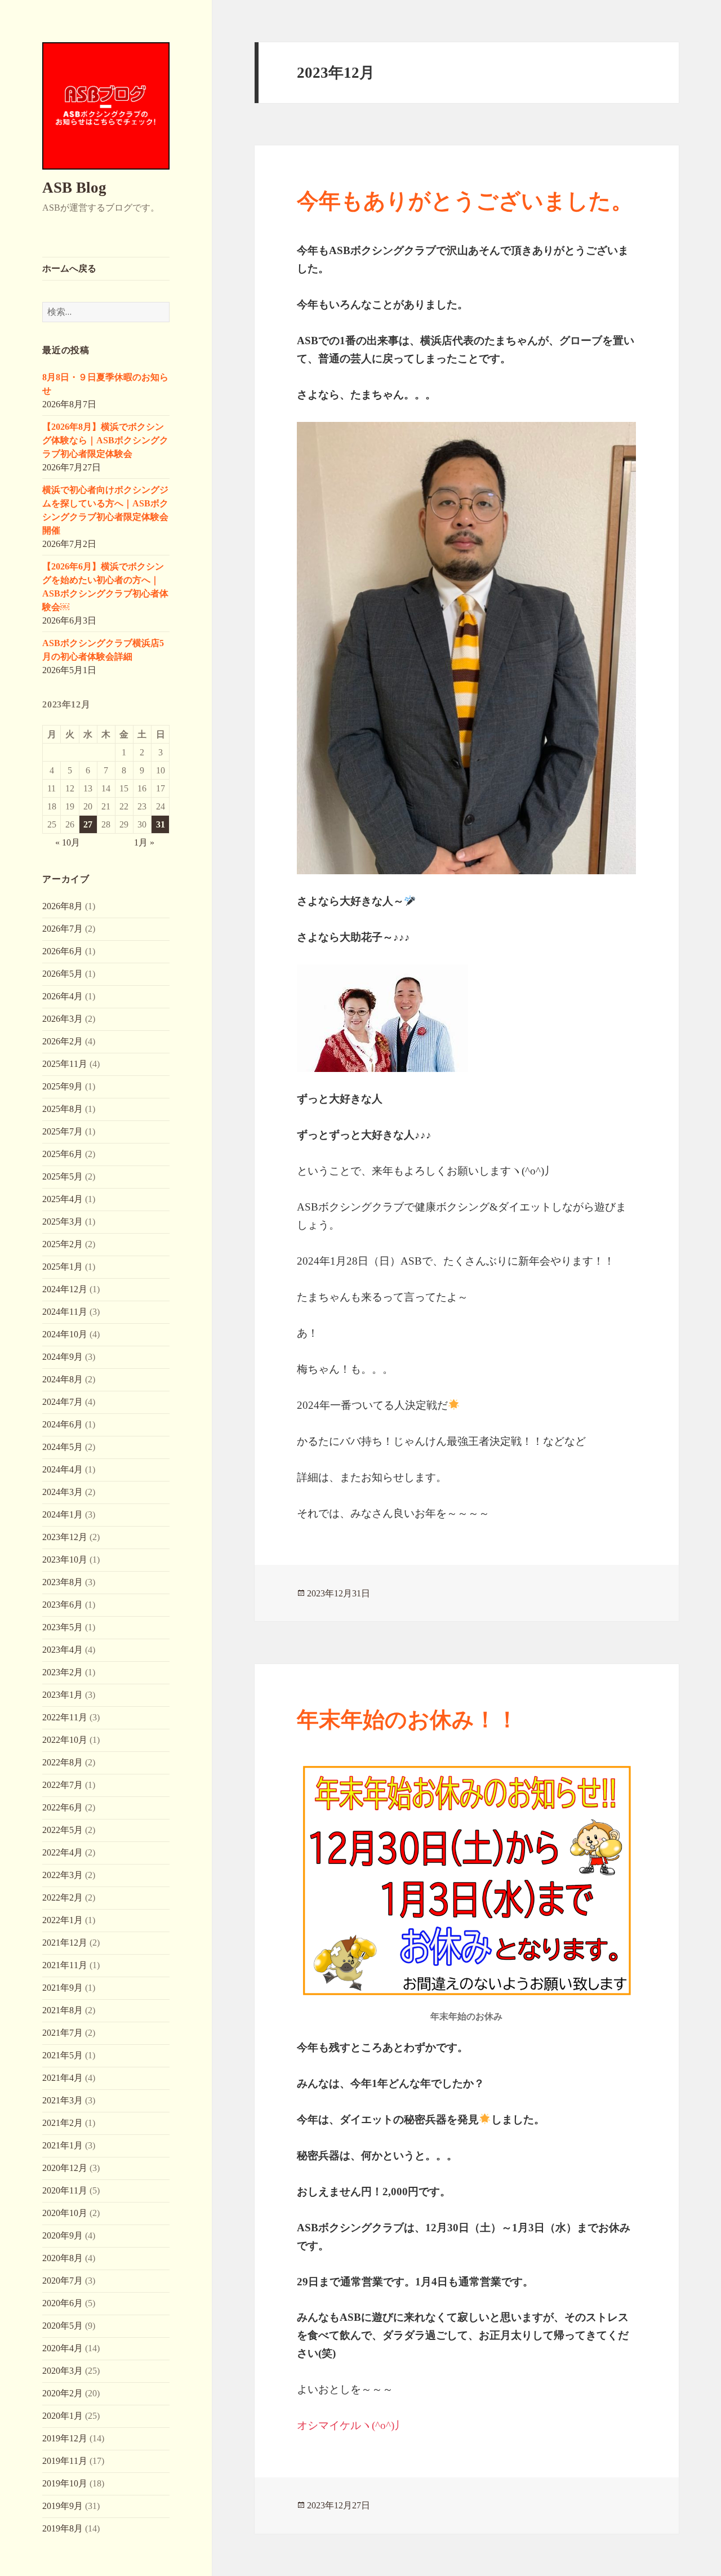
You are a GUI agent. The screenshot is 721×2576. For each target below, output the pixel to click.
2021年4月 (63, 2078)
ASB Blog (74, 188)
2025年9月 (63, 1086)
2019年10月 (65, 2483)
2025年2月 (63, 1244)
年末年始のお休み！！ (408, 1719)
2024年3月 (63, 1492)
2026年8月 (63, 906)
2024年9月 (63, 1357)
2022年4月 (63, 1852)
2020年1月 (63, 2416)
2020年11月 (65, 2190)
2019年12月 (65, 2438)
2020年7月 (63, 2281)
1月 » (144, 842)
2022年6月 (63, 1807)
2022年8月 (63, 1762)
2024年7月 (63, 1402)
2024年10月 (65, 1334)
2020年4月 (63, 2348)
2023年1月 (63, 1695)
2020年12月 (65, 2168)
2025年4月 (63, 1199)
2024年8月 (63, 1379)
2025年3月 (63, 1222)
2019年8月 (63, 2528)
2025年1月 (63, 1267)
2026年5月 (63, 974)
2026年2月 (63, 1041)
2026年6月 (63, 951)
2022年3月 (63, 1875)
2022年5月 (63, 1830)
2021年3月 (63, 2100)
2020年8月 (63, 2258)
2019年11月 (65, 2461)
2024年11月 (65, 1312)
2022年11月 (65, 1717)
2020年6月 (63, 2303)
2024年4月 (63, 1469)
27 (88, 824)
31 (161, 824)
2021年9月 (63, 1988)
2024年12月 (65, 1289)
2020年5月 (63, 2326)
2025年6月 (63, 1154)
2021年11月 (65, 1965)
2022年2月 (63, 1897)
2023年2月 (63, 1672)
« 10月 (68, 842)
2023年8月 (63, 1582)
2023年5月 (63, 1627)
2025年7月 (63, 1131)
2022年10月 (65, 1740)
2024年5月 (63, 1447)
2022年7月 (63, 1785)
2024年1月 (63, 1514)
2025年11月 (65, 1064)
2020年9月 (63, 2235)
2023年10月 (65, 1560)
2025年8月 (63, 1109)
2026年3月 (63, 1019)
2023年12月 (65, 1537)
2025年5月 (63, 1176)
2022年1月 (63, 1920)
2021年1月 (63, 2145)
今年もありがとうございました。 (465, 201)
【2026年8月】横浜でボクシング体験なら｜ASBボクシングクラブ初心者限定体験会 (105, 440)
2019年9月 (63, 2506)
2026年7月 (63, 929)
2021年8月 (63, 2010)
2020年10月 (65, 2213)
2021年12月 (65, 1943)
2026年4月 (63, 996)
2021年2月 (63, 2123)
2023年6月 (63, 1605)
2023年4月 (63, 1650)
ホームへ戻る (69, 268)
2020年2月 (63, 2393)
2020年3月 (63, 2371)
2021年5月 (63, 2055)
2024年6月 (63, 1424)
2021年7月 (63, 2033)
